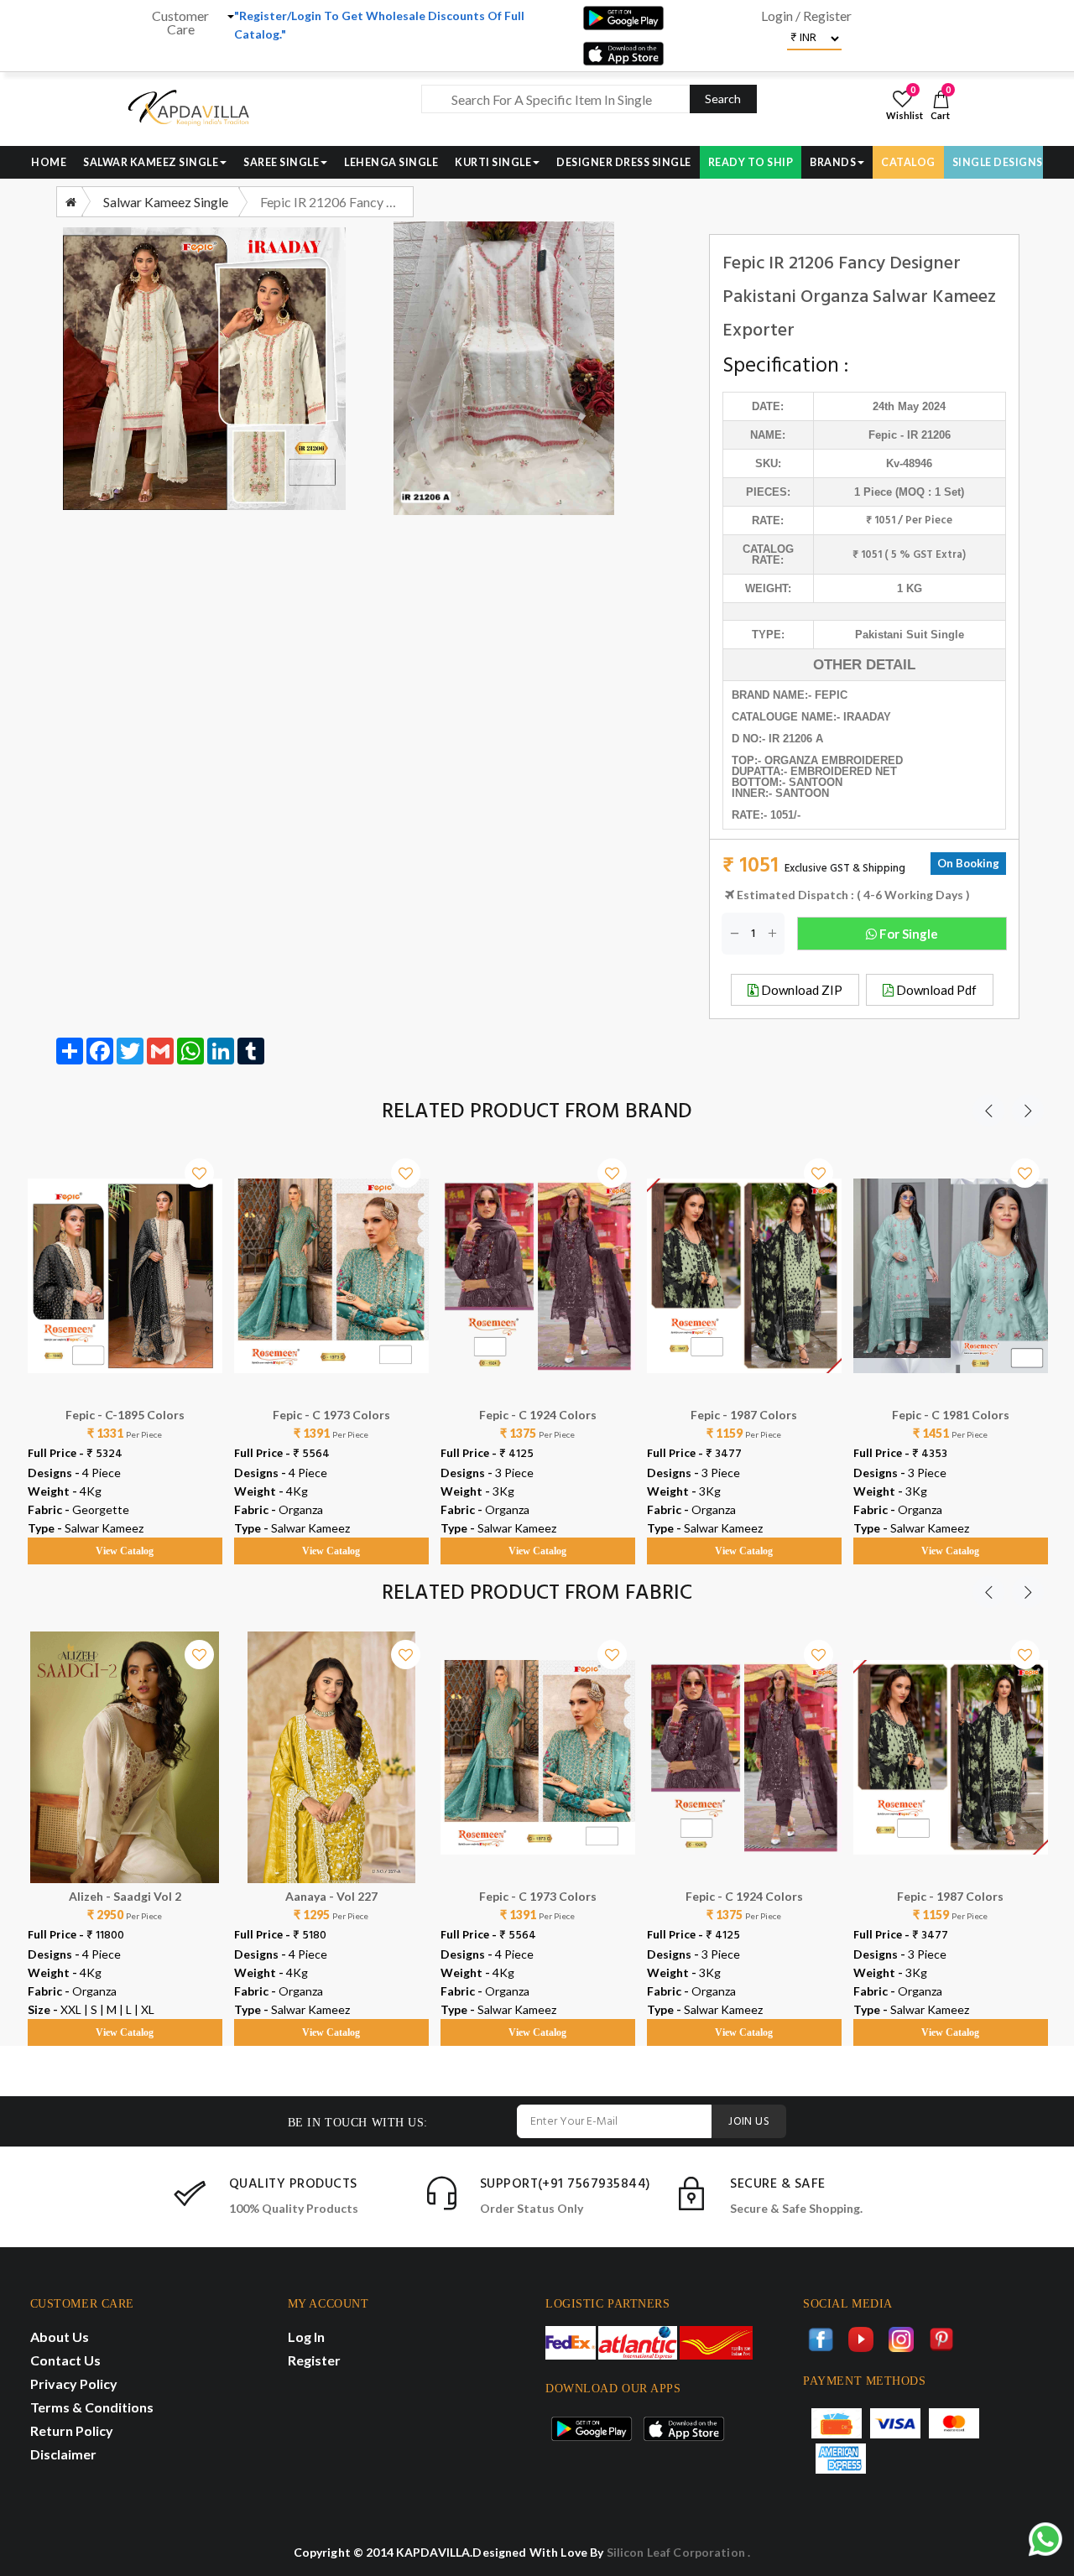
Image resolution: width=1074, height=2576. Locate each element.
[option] (125, 1341)
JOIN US (749, 2122)
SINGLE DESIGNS (998, 162)
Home (49, 162)
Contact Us (65, 2360)
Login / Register (806, 16)
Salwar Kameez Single (151, 162)
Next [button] (1028, 1111)
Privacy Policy (74, 2383)
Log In (306, 2337)
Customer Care (180, 23)
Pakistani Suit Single (910, 635)
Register (314, 2360)
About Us (60, 2337)
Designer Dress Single (624, 162)
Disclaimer (63, 2454)
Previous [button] (988, 1111)
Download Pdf (935, 990)
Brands (833, 162)
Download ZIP (800, 990)
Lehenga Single (391, 162)
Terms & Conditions (92, 2407)
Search (723, 99)
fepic (883, 435)
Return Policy (72, 2430)
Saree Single (281, 162)
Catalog (908, 162)
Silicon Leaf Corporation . (679, 2552)
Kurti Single (493, 162)
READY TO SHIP (751, 162)
